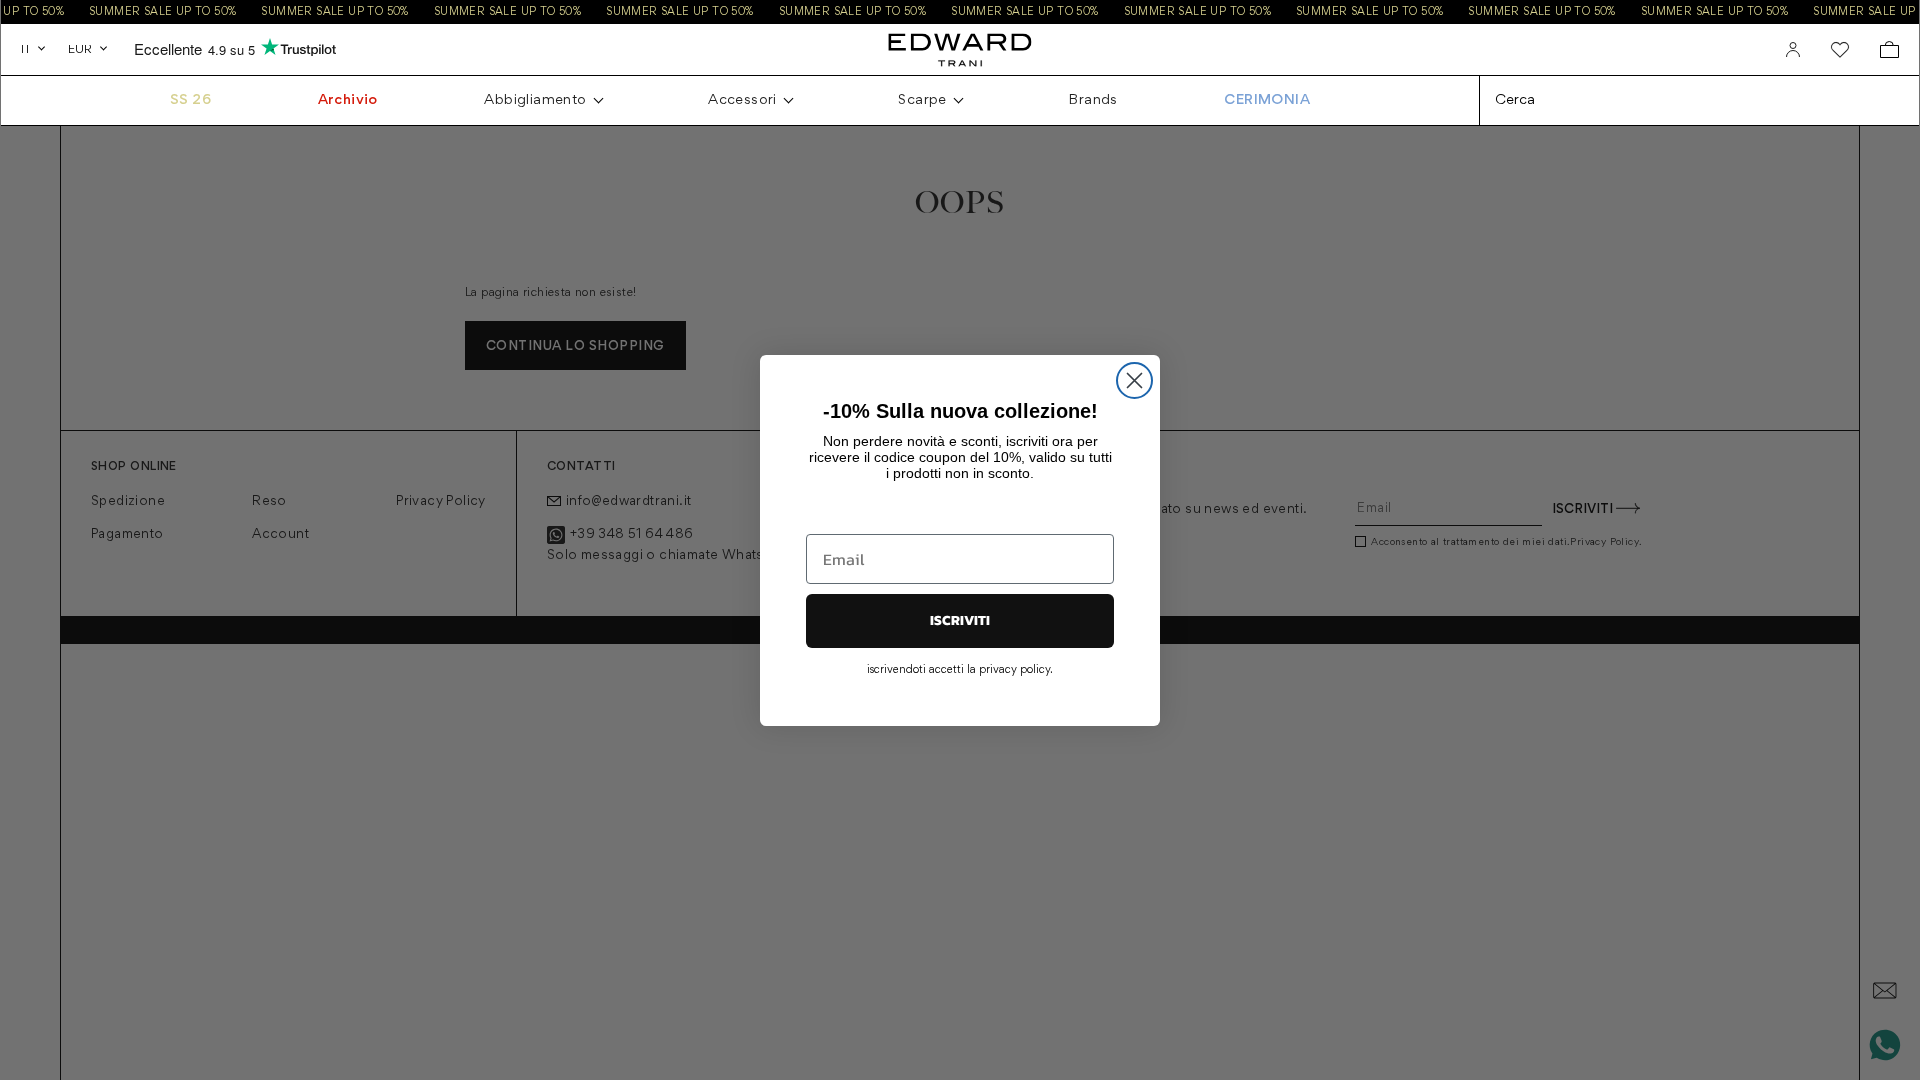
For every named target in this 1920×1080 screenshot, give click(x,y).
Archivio (348, 100)
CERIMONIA (1267, 100)
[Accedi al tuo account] (1793, 50)
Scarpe (922, 100)
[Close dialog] (1134, 380)
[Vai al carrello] (1889, 49)
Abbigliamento (535, 100)
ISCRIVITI (960, 620)
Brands (1092, 100)
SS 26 (190, 100)
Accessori (742, 100)
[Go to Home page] (959, 49)
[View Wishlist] (1840, 50)
